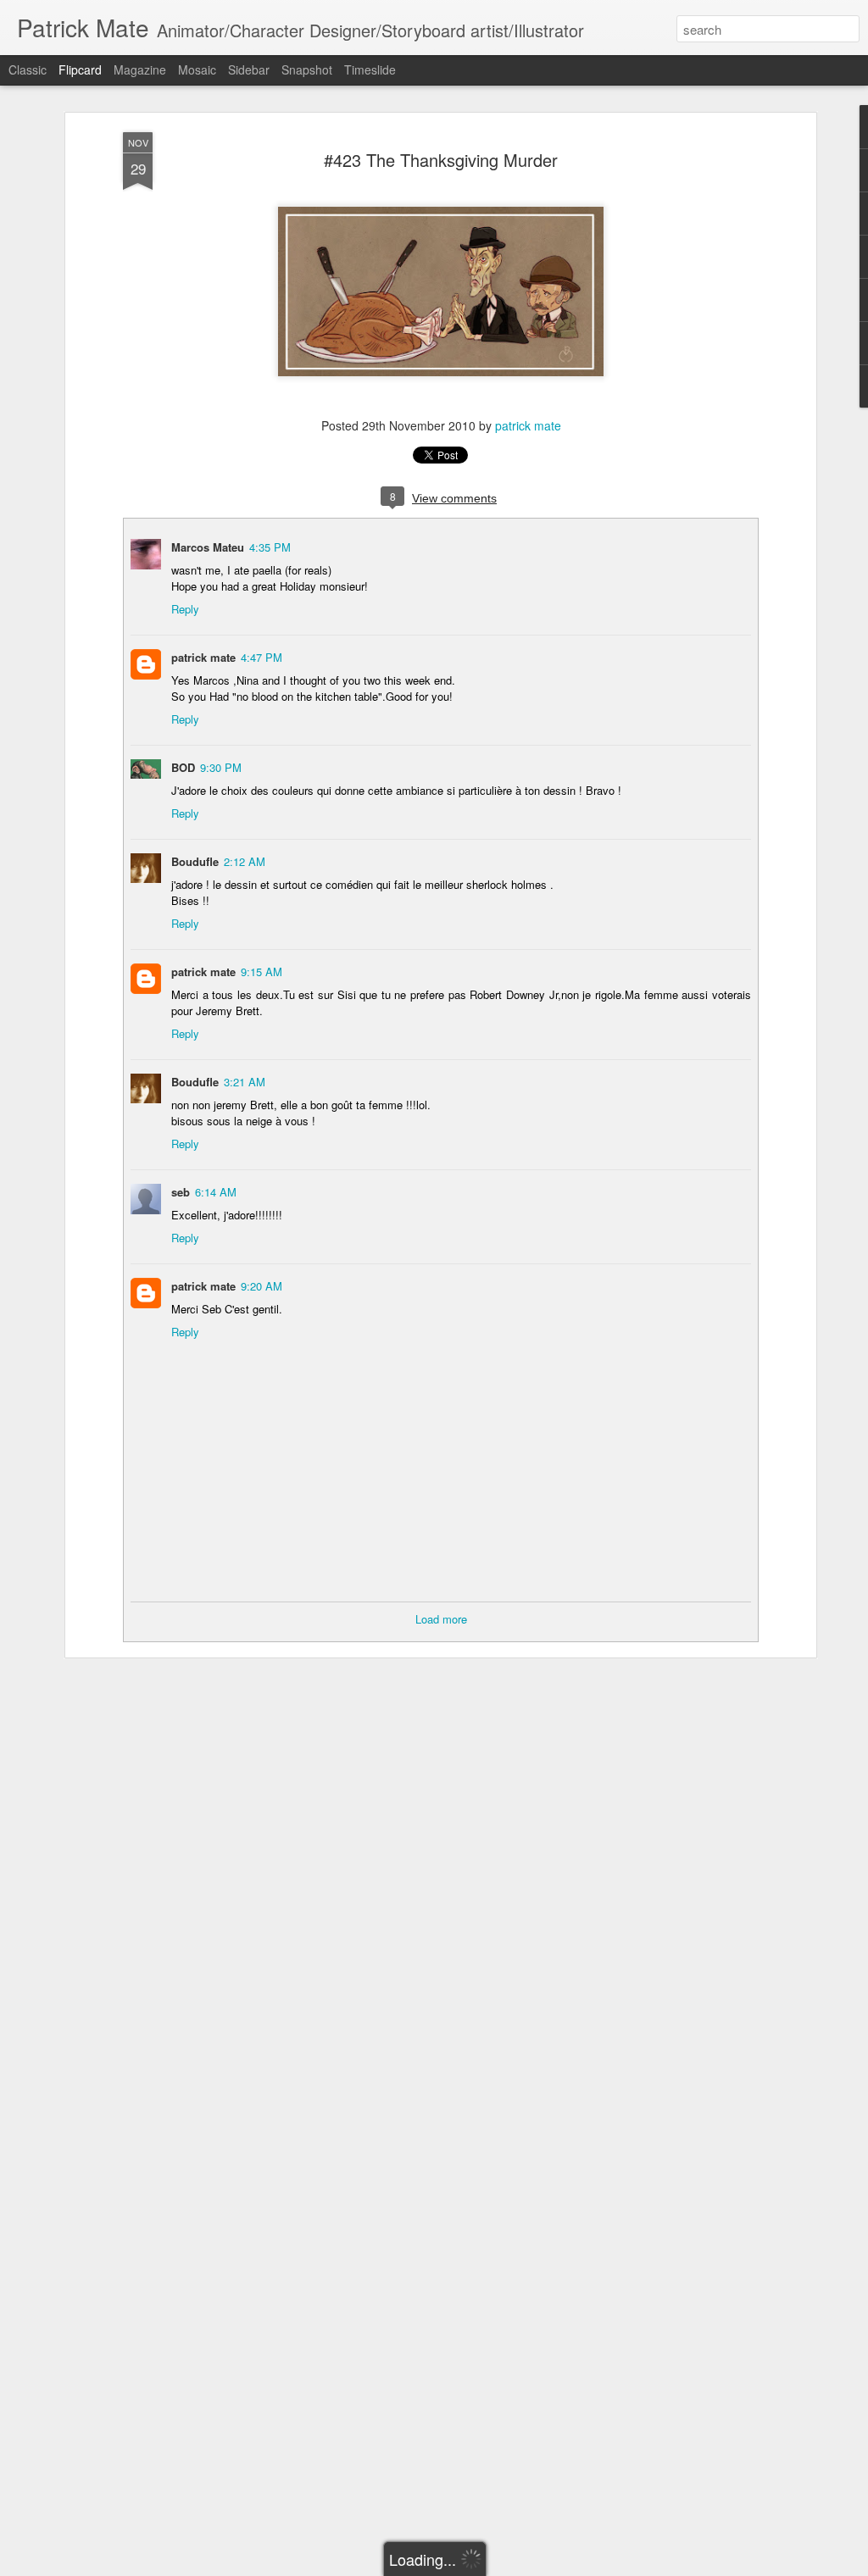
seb (181, 1192)
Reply (185, 609)
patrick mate (528, 425)
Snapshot (307, 69)
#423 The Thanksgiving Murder (441, 160)
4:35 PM (270, 547)
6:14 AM (216, 1192)
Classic (28, 69)
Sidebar (249, 69)
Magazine (140, 69)
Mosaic (197, 69)
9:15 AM (262, 972)
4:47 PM (262, 657)
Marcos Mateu (208, 547)
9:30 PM (221, 767)
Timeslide (370, 69)
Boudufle (195, 861)
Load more (441, 1619)
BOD (183, 767)
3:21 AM (245, 1082)
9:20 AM (262, 1286)
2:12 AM (245, 861)
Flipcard (80, 69)
